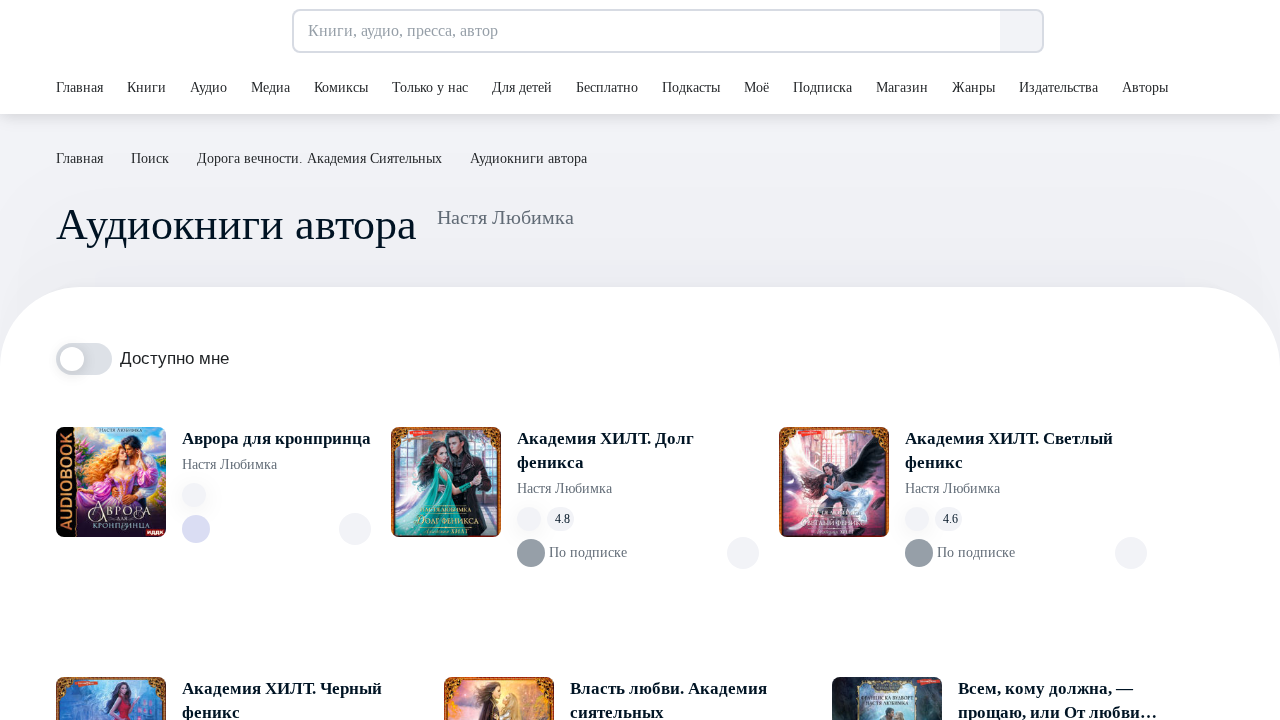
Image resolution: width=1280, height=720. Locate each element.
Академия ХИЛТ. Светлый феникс (1009, 450)
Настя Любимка (229, 464)
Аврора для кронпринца (276, 438)
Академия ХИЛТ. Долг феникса (605, 450)
